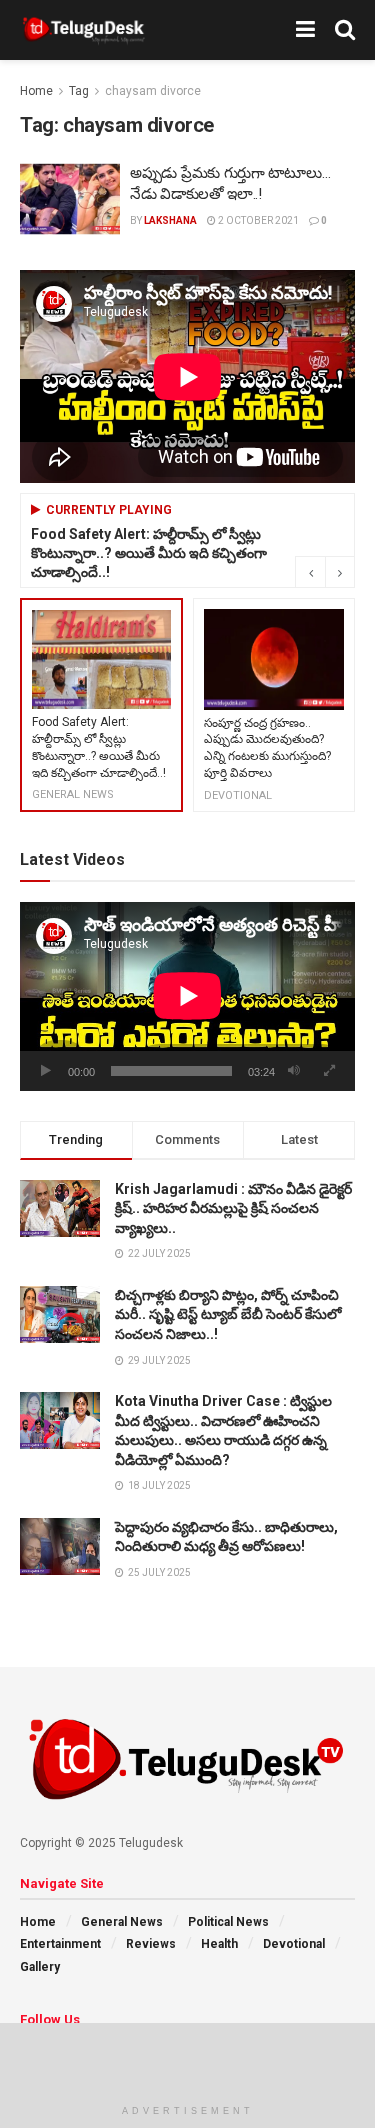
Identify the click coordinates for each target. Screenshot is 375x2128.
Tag (79, 91)
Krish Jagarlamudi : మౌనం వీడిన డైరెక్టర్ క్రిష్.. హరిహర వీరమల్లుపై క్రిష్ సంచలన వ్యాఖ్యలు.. (233, 1208)
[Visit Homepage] (83, 30)
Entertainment (60, 1944)
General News (122, 1922)
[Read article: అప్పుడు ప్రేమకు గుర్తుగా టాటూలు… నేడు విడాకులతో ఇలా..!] (70, 199)
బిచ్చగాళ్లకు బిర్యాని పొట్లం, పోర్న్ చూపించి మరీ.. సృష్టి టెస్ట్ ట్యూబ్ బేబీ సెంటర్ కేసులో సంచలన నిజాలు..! (228, 1314)
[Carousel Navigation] (325, 572)
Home (36, 91)
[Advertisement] (188, 2058)
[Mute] (294, 1071)
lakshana (170, 220)
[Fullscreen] (329, 1071)
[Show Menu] (305, 30)
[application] (187, 996)
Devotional (294, 1944)
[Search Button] (345, 30)
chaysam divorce (153, 91)
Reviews (151, 1944)
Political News (228, 1922)
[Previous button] (310, 572)
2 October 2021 (257, 220)
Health (219, 1944)
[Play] (46, 1071)
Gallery (40, 1967)
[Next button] (340, 572)
